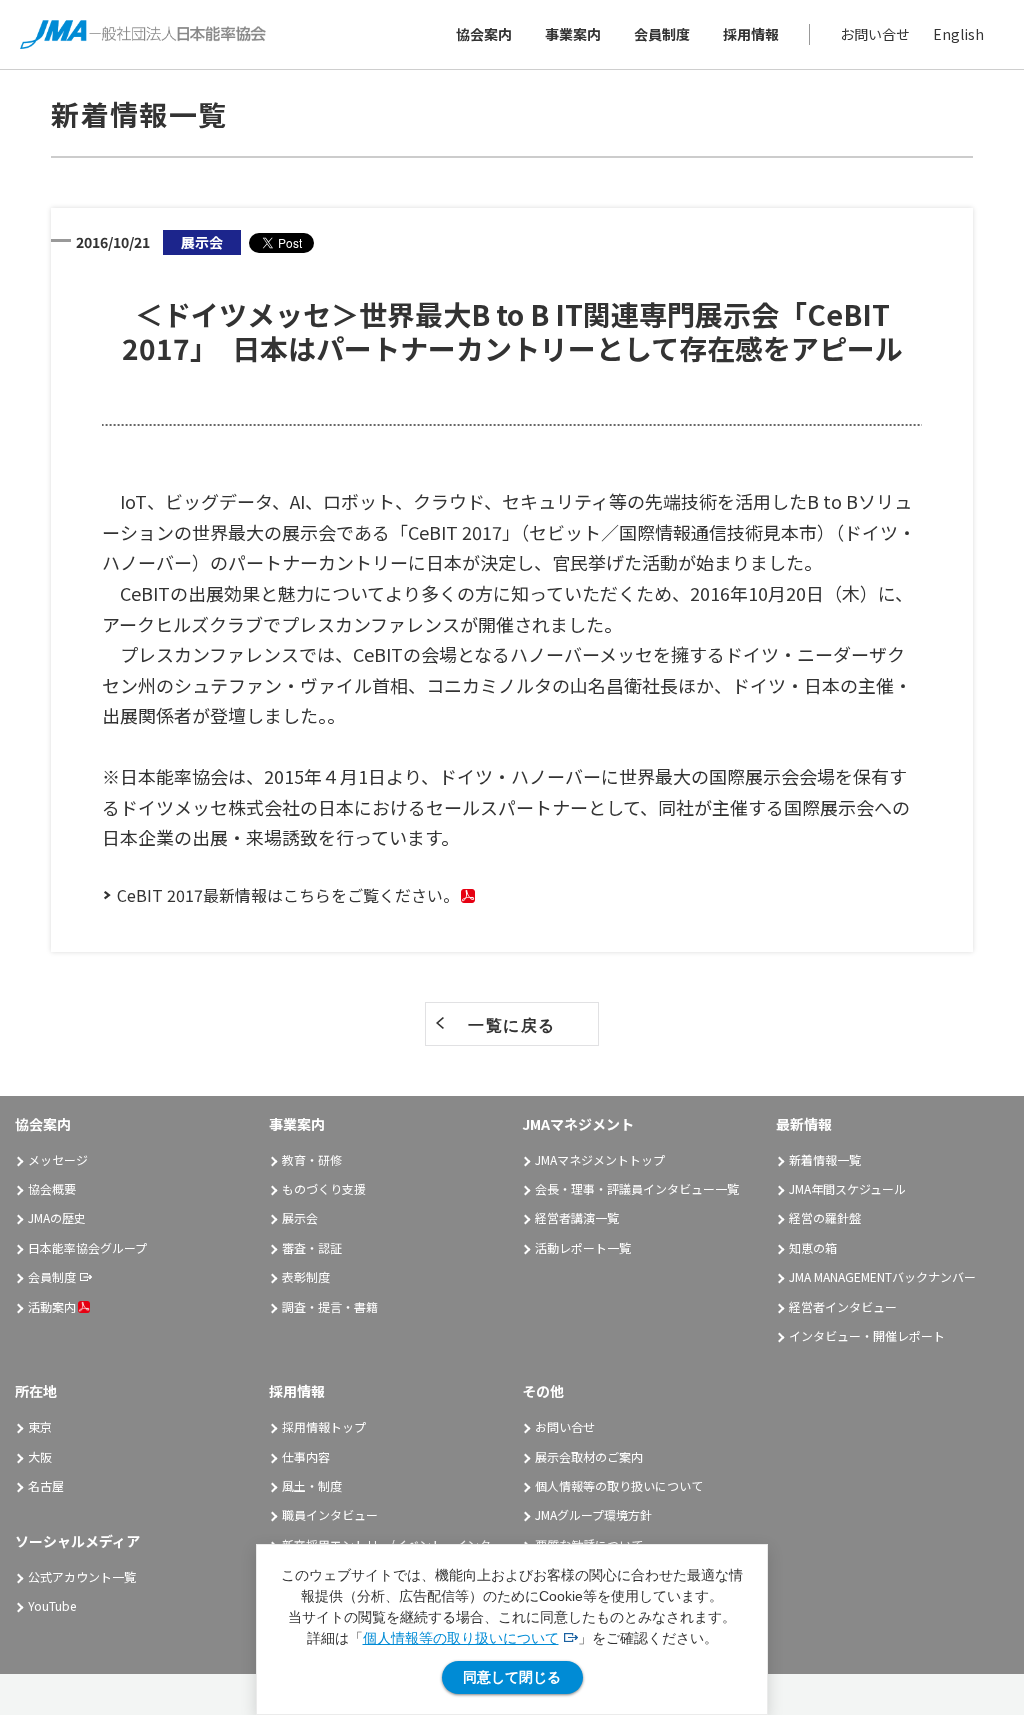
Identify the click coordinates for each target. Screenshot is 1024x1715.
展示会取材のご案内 (589, 1456)
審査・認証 (312, 1247)
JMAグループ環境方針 (593, 1514)
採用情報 (751, 34)
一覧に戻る (512, 1025)
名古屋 (46, 1485)
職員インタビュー (330, 1514)
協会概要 (52, 1188)
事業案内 (573, 34)
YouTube (52, 1605)
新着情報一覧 (825, 1159)
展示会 (300, 1217)
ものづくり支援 (324, 1188)
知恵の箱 (813, 1247)
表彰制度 (306, 1276)
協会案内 (484, 34)
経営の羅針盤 (825, 1217)
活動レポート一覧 (583, 1247)
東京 (40, 1426)
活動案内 (52, 1306)
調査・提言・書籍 (330, 1306)
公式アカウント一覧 (82, 1576)
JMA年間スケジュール (847, 1188)
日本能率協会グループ (87, 1247)
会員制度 (662, 34)
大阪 (40, 1456)
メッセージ (58, 1159)
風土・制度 (312, 1485)
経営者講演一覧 (577, 1217)
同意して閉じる (512, 1677)
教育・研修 (312, 1159)
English (958, 34)
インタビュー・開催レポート (867, 1335)
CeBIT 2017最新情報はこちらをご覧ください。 (288, 895)
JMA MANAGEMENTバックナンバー (882, 1276)
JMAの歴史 (57, 1217)
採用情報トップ (324, 1426)
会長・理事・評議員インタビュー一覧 (637, 1188)
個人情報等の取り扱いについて (461, 1638)
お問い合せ (875, 34)
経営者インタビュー (843, 1306)
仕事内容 (306, 1456)
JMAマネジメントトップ (600, 1159)
